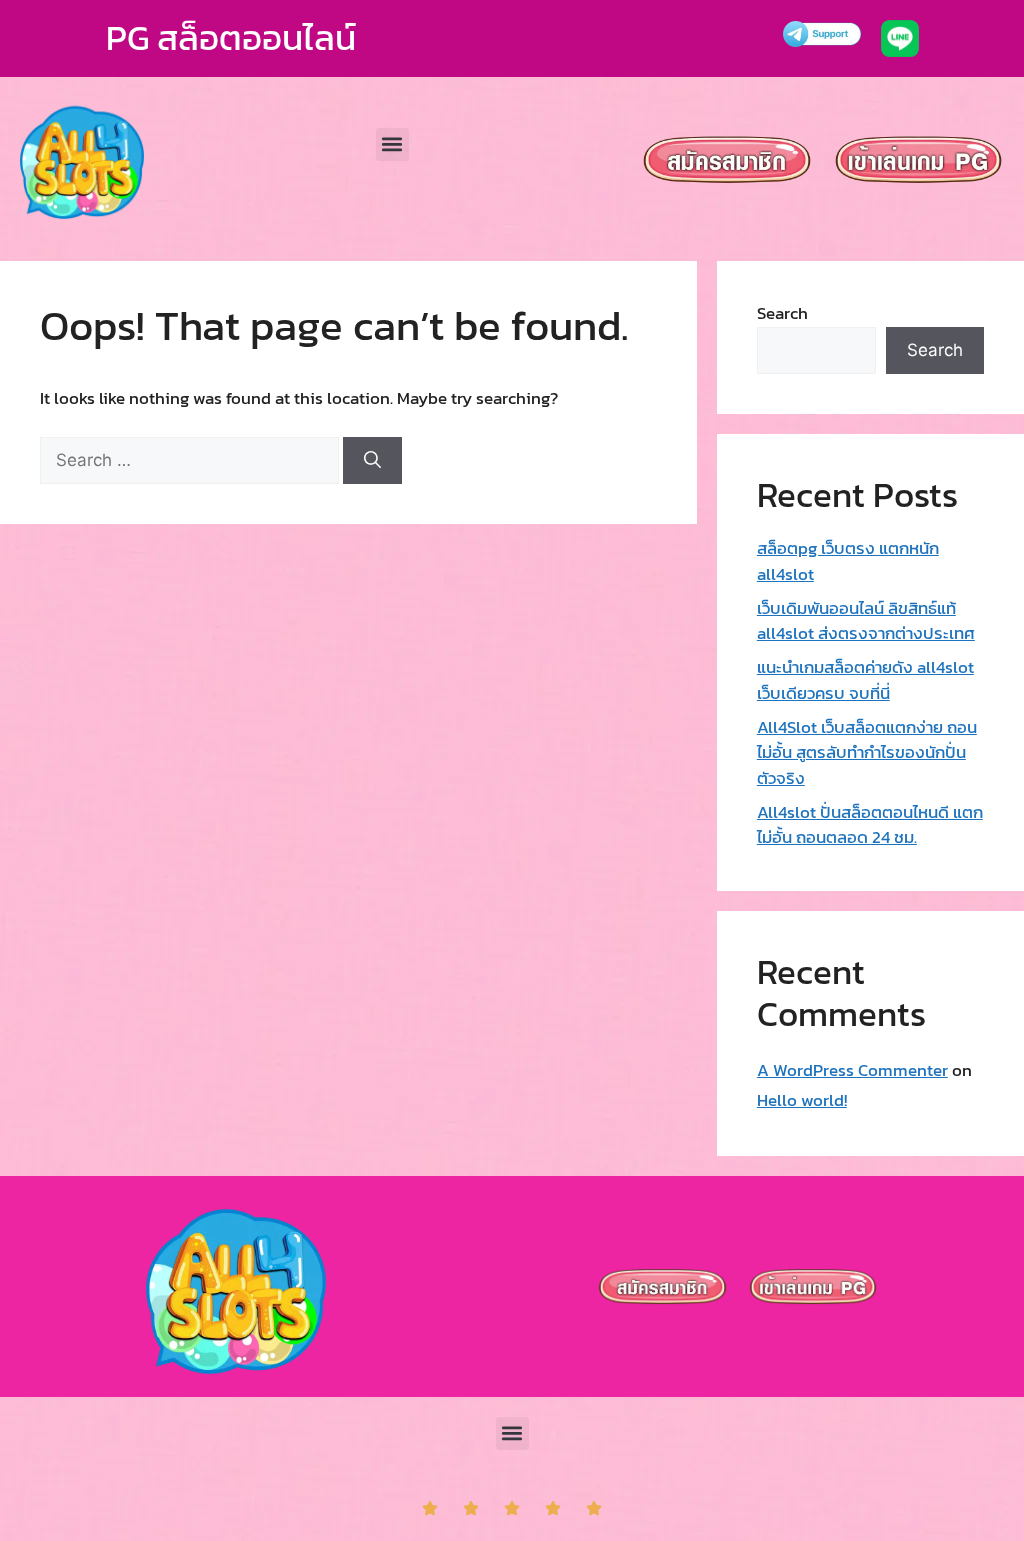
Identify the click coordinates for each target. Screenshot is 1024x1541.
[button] (392, 144)
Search (782, 313)
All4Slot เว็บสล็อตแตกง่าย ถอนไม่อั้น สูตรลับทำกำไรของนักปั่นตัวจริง (867, 752)
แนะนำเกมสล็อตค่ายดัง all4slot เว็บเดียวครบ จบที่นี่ (865, 680)
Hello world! (802, 1100)
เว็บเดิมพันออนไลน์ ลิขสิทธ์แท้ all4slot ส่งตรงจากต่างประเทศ (866, 621)
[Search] (372, 461)
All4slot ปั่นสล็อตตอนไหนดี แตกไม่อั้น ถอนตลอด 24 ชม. (870, 825)
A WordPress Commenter (852, 1070)
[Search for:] (191, 460)
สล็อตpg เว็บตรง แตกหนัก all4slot (848, 561)
